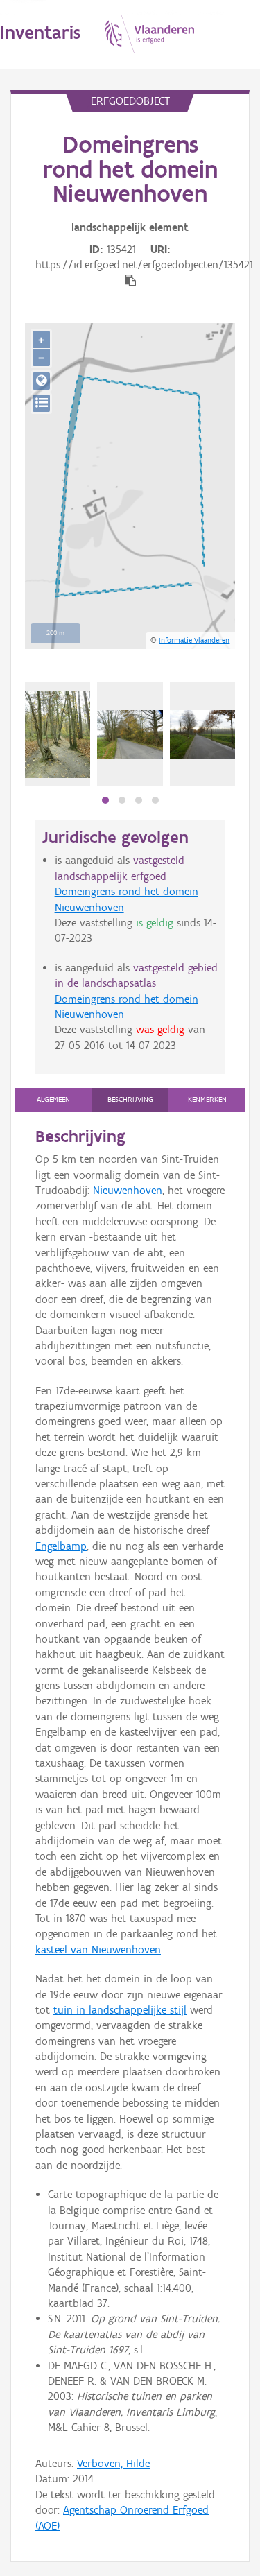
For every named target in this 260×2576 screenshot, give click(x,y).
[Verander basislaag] (41, 403)
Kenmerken (207, 1099)
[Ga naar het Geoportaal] (41, 381)
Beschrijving (130, 1099)
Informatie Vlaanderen (194, 640)
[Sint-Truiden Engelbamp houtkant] (130, 735)
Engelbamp (61, 1546)
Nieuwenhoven (128, 1190)
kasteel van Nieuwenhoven (98, 1950)
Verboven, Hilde (113, 2463)
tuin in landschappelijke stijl (120, 2010)
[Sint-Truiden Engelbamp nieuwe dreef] (202, 735)
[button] (105, 800)
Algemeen (53, 1099)
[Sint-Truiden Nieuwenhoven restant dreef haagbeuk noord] (58, 734)
